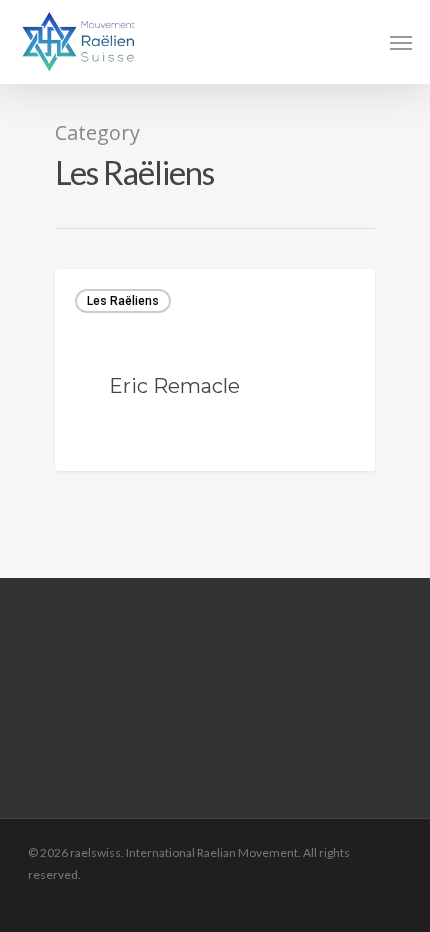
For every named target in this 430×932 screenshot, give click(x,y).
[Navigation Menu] (401, 42)
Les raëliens (123, 301)
